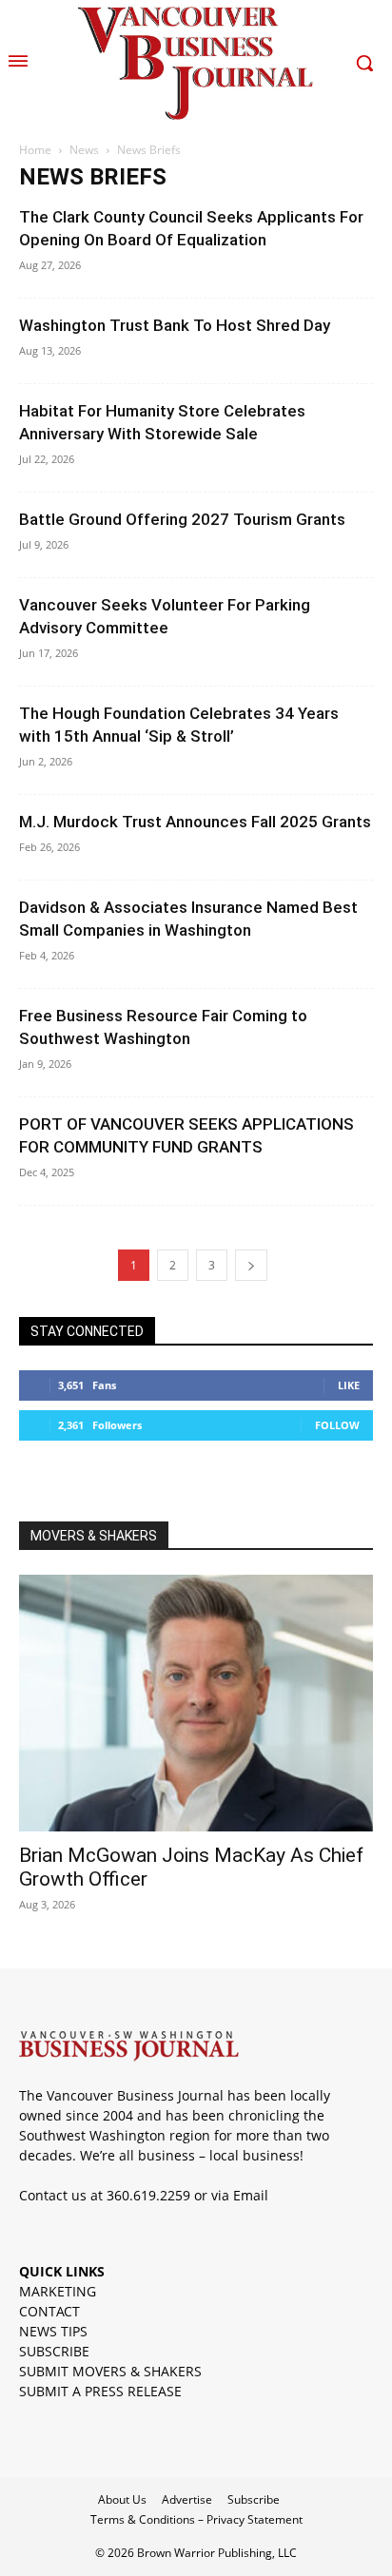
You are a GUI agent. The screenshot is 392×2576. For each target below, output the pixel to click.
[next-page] (251, 1265)
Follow (337, 1425)
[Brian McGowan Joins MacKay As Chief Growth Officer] (196, 1703)
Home (35, 150)
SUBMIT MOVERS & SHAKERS (110, 2371)
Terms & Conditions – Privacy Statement (196, 2519)
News (84, 150)
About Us (122, 2499)
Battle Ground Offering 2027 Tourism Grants (182, 519)
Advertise (187, 2499)
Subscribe (254, 2499)
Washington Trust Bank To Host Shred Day (175, 325)
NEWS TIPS (53, 2331)
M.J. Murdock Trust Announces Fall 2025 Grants (195, 822)
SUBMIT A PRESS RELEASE (100, 2391)
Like (349, 1385)
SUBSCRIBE (54, 2351)
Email (251, 2195)
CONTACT (49, 2311)
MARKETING (58, 2291)
